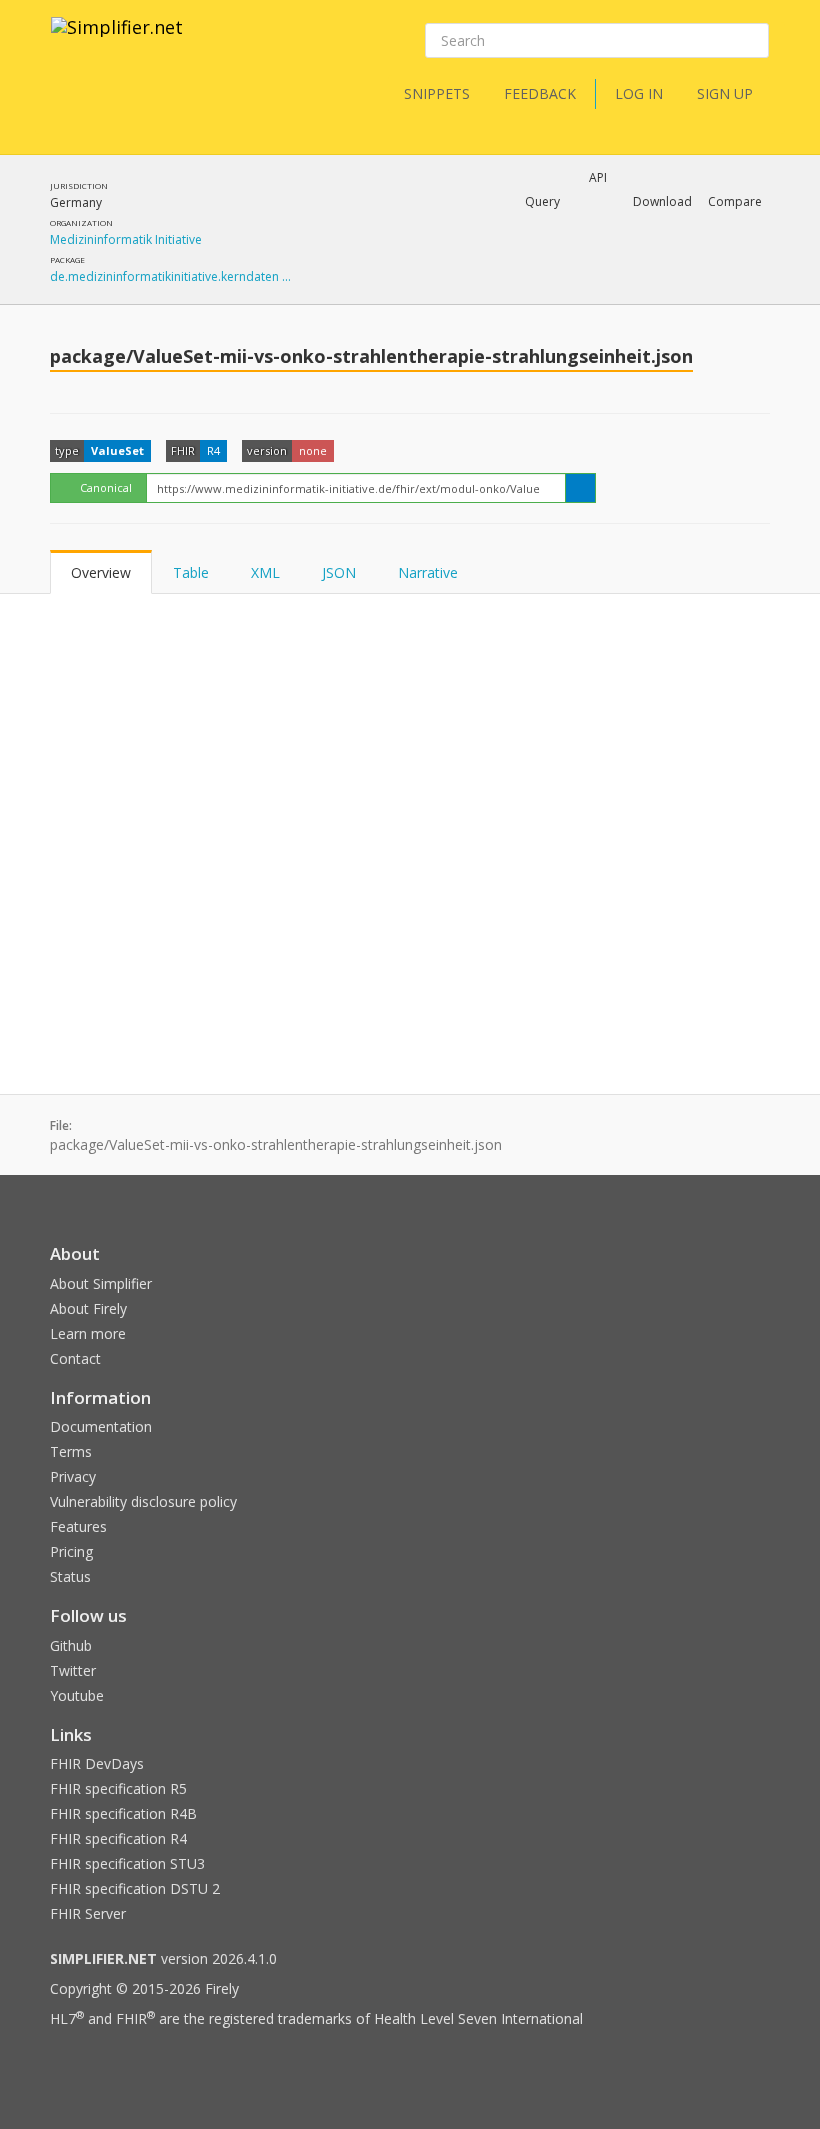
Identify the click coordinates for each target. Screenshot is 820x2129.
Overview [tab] (101, 572)
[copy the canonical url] (580, 488)
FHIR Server (88, 1913)
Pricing (71, 1551)
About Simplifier (101, 1283)
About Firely (88, 1308)
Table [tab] (191, 572)
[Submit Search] (752, 41)
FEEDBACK (540, 93)
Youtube (77, 1695)
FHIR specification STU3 (127, 1863)
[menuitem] (562, 271)
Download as (564, 254)
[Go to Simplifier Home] (117, 40)
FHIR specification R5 (118, 1788)
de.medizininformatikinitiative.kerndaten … (170, 276)
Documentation (101, 1426)
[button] (542, 202)
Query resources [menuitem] (419, 254)
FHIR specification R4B (123, 1813)
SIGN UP (725, 93)
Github (71, 1645)
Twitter (73, 1670)
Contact (75, 1358)
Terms (71, 1451)
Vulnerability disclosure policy (143, 1501)
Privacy (73, 1476)
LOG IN (639, 93)
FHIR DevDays (97, 1763)
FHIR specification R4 (118, 1838)
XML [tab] (265, 572)
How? (399, 304)
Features (78, 1526)
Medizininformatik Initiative (126, 239)
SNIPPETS (437, 93)
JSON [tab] (339, 572)
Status (70, 1576)
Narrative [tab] (428, 572)
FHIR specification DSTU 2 (135, 1888)
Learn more (88, 1333)
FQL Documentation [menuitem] (429, 286)
